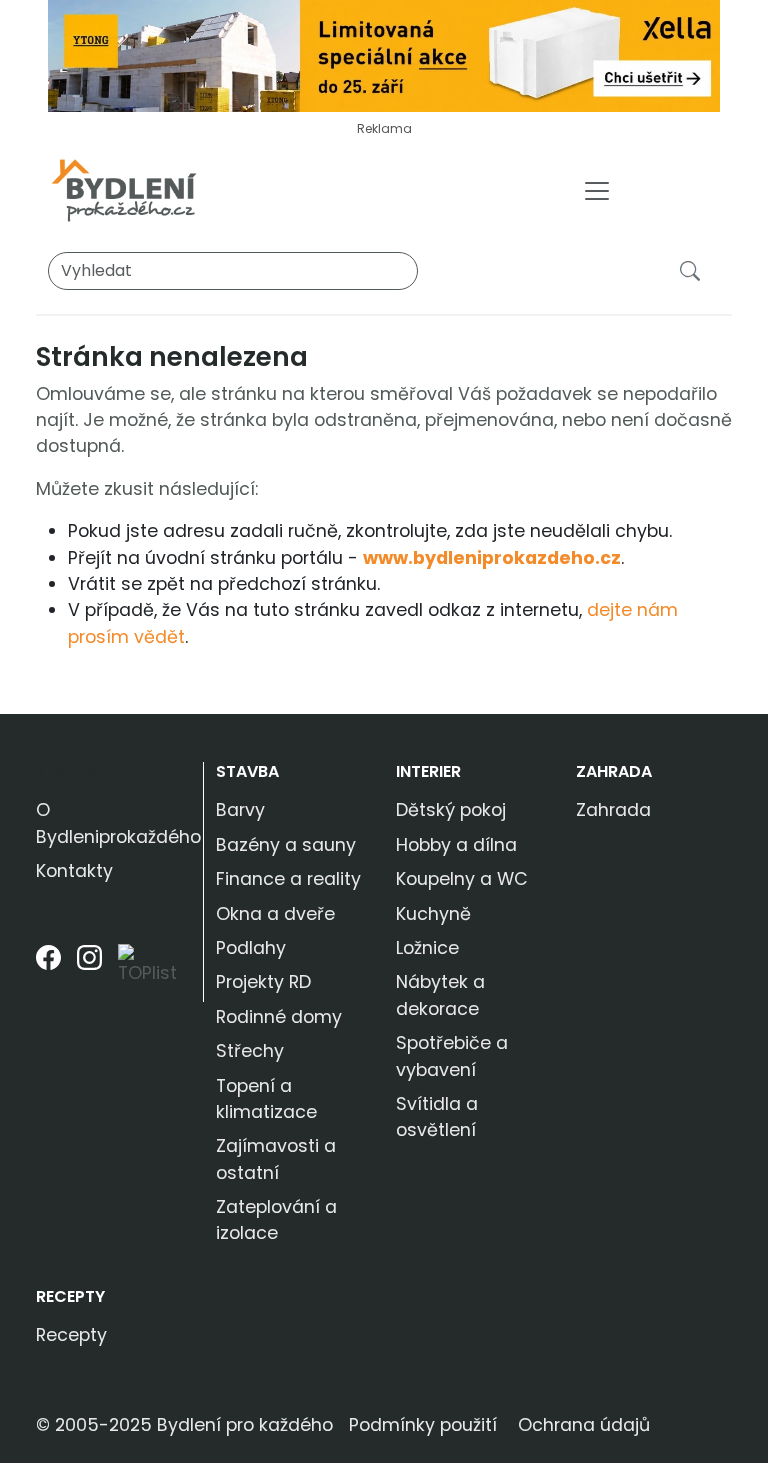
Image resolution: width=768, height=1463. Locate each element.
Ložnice (427, 948)
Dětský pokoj (451, 810)
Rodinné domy (279, 1017)
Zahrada (614, 771)
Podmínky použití (423, 1425)
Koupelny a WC (462, 879)
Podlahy (251, 948)
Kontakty (74, 871)
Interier (428, 771)
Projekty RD (263, 982)
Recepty (70, 1296)
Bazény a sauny (286, 845)
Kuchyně (433, 914)
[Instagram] (89, 973)
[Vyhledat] (694, 270)
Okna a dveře (275, 914)
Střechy (250, 1051)
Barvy (240, 810)
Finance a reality (288, 879)
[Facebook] (48, 973)
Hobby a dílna (456, 845)
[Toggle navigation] (597, 191)
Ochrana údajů (584, 1425)
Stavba (247, 771)
